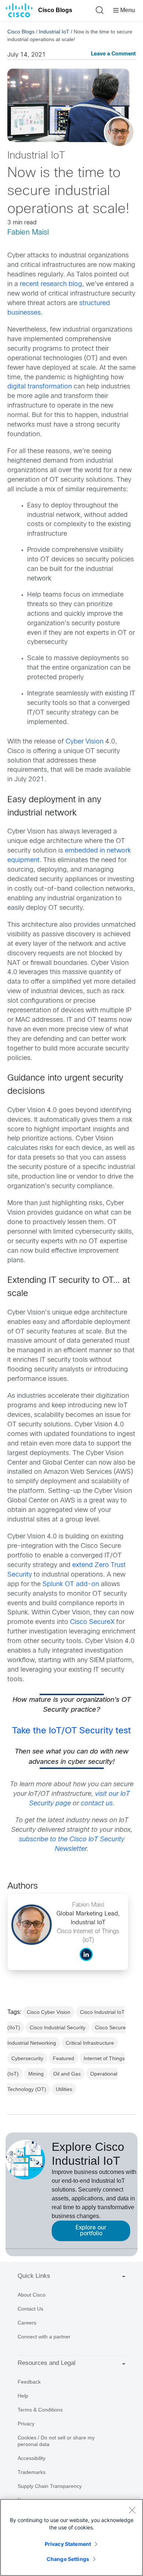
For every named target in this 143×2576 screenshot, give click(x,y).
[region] (71, 2537)
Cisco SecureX (92, 1622)
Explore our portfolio (91, 2231)
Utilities (64, 2089)
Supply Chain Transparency (50, 2486)
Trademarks (32, 2472)
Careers (27, 2323)
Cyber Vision (85, 742)
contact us (97, 1804)
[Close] (132, 2510)
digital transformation (40, 387)
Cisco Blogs (55, 10)
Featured (63, 2058)
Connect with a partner (44, 2337)
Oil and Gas (67, 2074)
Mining (36, 2074)
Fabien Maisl (28, 233)
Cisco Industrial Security (58, 2027)
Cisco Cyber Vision (49, 2012)
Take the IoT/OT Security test (71, 1731)
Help (23, 2396)
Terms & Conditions (40, 2410)
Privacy (26, 2424)
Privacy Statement (68, 2544)
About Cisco (32, 2295)
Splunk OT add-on (71, 1584)
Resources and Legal (47, 2363)
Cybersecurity (27, 2058)
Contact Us (30, 2309)
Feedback (29, 2382)
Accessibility (32, 2458)
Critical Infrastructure (90, 2043)
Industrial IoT (54, 32)
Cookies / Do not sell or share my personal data (56, 2441)
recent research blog (51, 284)
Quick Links (34, 2276)
